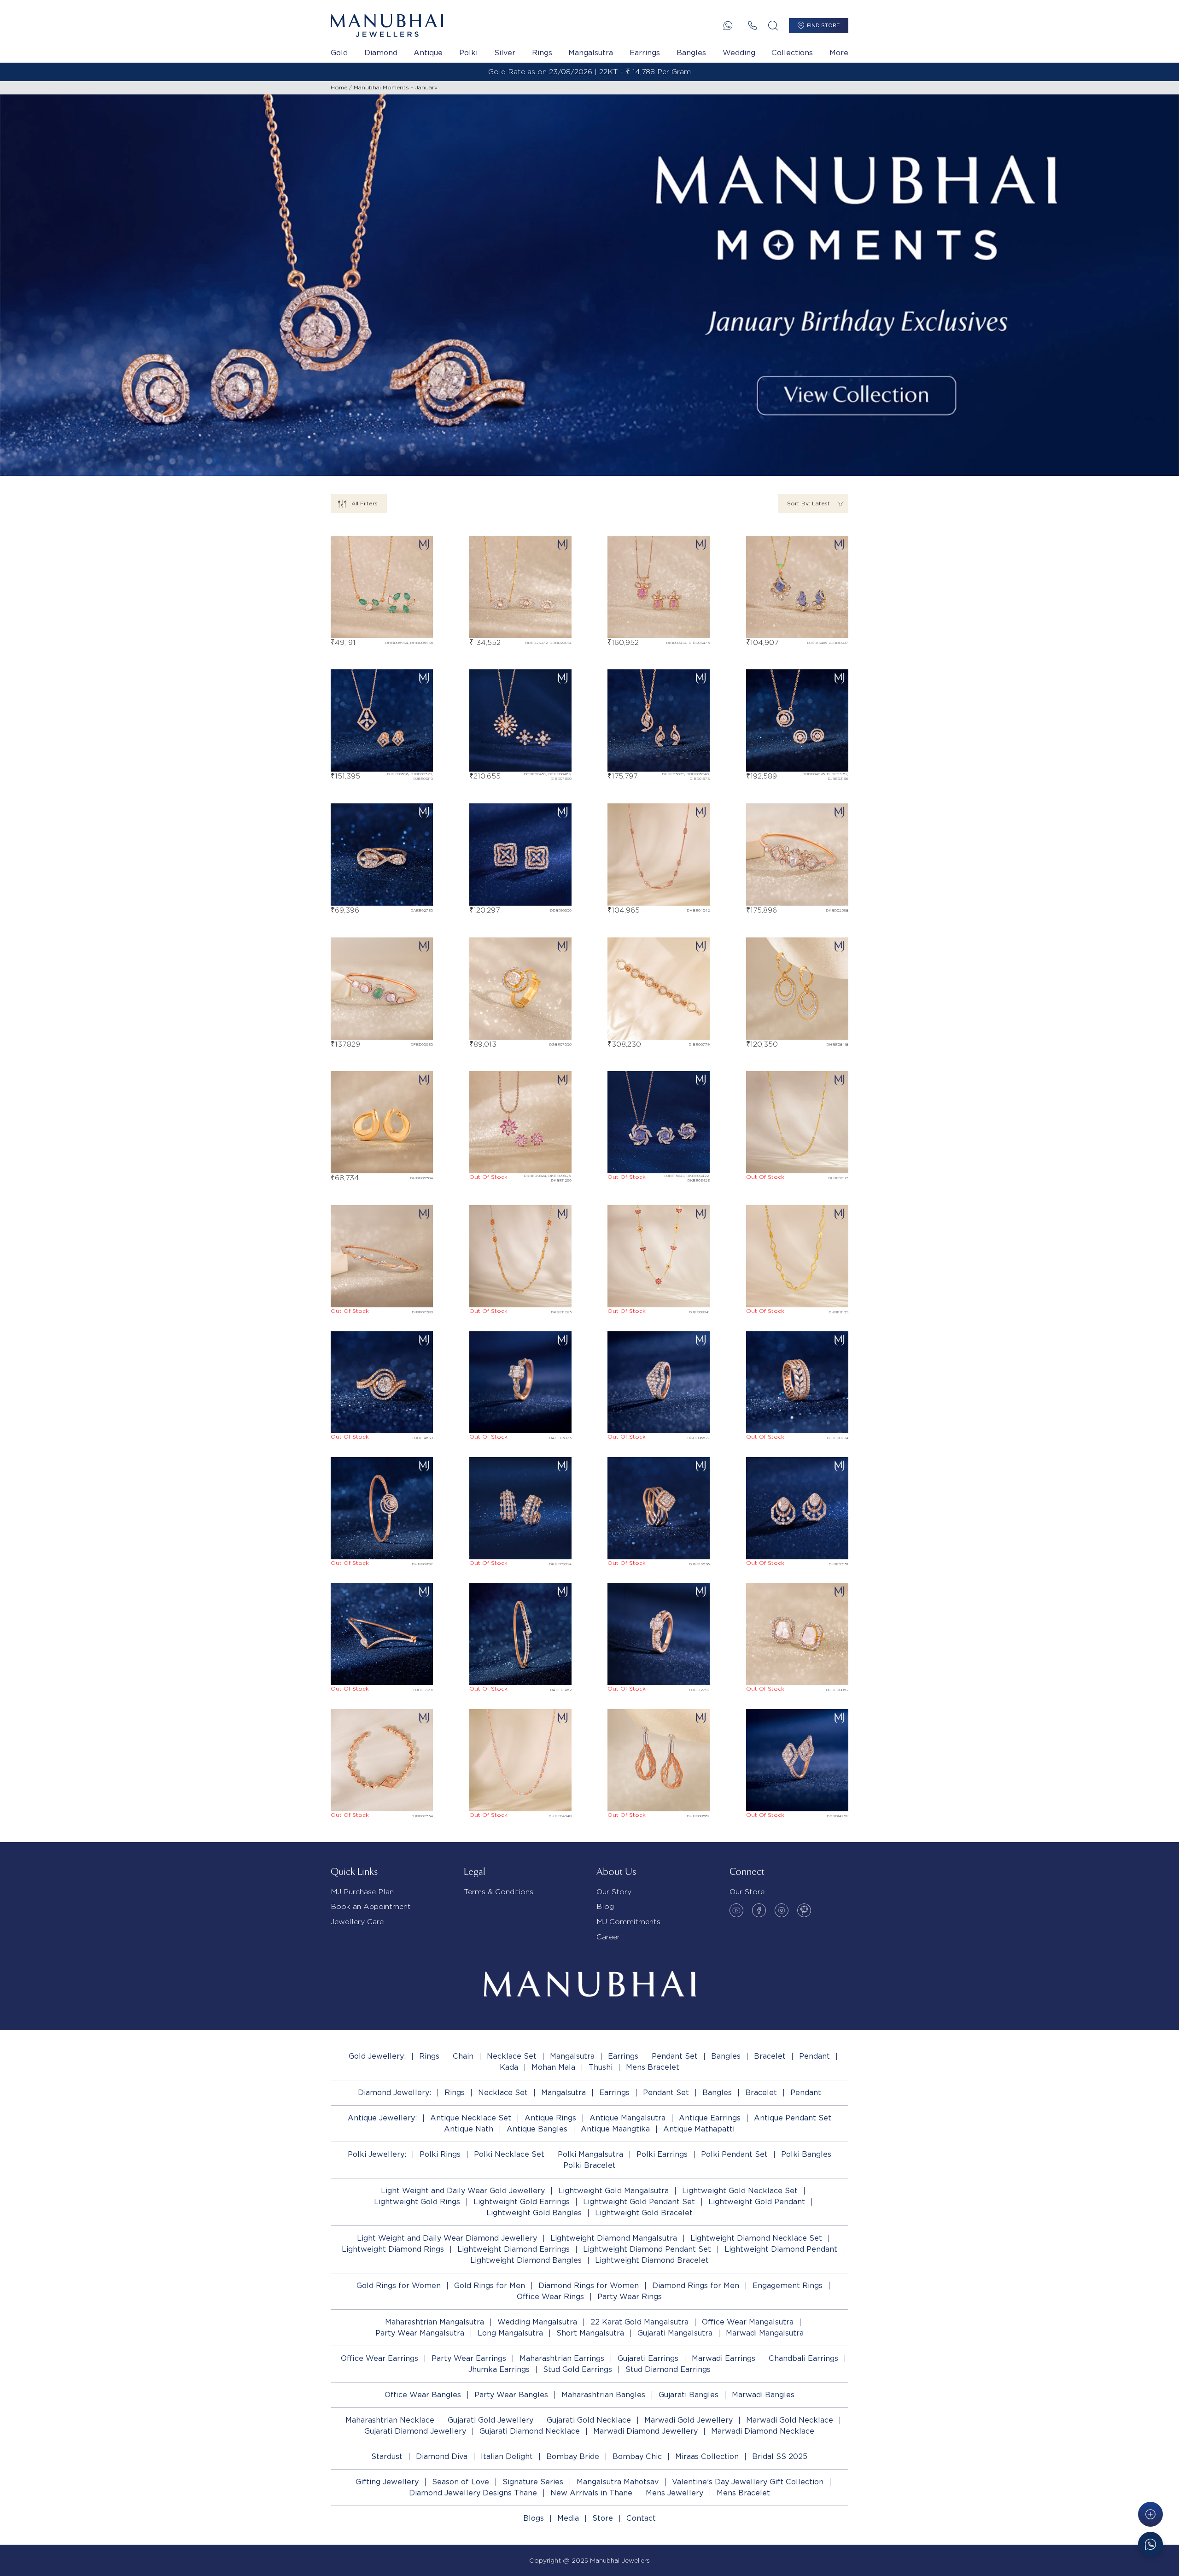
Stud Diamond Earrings (668, 2369)
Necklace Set (512, 2056)
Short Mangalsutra (590, 2333)
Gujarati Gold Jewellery (490, 2420)
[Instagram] (782, 1910)
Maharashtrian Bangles (603, 2395)
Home (339, 87)
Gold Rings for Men (490, 2286)
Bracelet (770, 2056)
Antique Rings (550, 2118)
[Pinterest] (804, 1910)
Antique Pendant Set (793, 2118)
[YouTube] (736, 1910)
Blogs (534, 2518)
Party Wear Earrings (469, 2358)
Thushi (601, 2067)
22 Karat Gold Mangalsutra (639, 2322)
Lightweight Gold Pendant (757, 2202)
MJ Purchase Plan (362, 1892)
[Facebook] (759, 1910)
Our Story (614, 1892)
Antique (428, 53)
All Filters (365, 503)
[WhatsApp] (728, 26)
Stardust (387, 2456)
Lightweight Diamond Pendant (781, 2249)
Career (608, 1937)
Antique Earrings (710, 2118)
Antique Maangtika (615, 2129)
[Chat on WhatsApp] (1150, 2544)
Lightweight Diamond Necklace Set (756, 2238)
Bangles (691, 53)
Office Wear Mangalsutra (748, 2322)
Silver (505, 53)
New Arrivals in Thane (591, 2493)
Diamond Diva (442, 2456)
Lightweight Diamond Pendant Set (647, 2249)
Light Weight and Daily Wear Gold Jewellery (463, 2191)
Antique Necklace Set (471, 2118)
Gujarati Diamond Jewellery (415, 2431)
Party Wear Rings (630, 2297)
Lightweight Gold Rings (417, 2202)
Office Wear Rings (550, 2297)
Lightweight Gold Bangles (534, 2213)
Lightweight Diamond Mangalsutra (614, 2238)
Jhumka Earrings (499, 2369)
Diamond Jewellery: (394, 2093)
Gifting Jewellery (387, 2482)
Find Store (823, 25)
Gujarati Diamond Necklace (530, 2431)
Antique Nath (469, 2129)
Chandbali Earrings (803, 2358)
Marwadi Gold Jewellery (689, 2420)
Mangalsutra (591, 53)
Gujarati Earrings (648, 2358)
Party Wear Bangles (511, 2395)
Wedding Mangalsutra (537, 2322)
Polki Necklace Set (509, 2154)
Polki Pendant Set (734, 2154)
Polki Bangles (806, 2154)
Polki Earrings (662, 2154)
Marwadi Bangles (763, 2395)
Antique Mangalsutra (627, 2118)
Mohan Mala (553, 2067)
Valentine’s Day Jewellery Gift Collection (748, 2482)
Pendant (814, 2056)
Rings (542, 53)
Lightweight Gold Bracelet (644, 2213)
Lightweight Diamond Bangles (526, 2260)
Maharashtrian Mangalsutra (435, 2322)
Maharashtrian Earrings (562, 2358)
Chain (463, 2056)
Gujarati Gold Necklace (589, 2420)
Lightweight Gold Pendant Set (639, 2202)
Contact (641, 2518)
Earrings (645, 53)
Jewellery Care (357, 1922)
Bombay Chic (637, 2456)
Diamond (381, 53)
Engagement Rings (788, 2286)
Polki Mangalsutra (590, 2154)
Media (568, 2518)
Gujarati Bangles (689, 2395)
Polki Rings (440, 2154)
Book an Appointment (371, 1906)
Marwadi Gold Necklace (790, 2420)
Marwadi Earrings (724, 2358)
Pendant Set (675, 2056)
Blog (605, 1906)
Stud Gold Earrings (578, 2369)
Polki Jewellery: (377, 2154)
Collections (792, 53)
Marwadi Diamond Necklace (763, 2431)
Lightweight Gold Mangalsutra (613, 2191)
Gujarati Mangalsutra (675, 2333)
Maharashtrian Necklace (390, 2420)
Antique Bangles (537, 2129)
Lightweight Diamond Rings (393, 2249)
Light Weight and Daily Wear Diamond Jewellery (447, 2238)
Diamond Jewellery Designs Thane (473, 2493)
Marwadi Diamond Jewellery (645, 2431)
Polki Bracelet (589, 2165)
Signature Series (533, 2482)
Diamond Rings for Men (696, 2286)
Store (603, 2518)
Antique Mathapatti (699, 2129)
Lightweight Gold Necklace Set (740, 2191)
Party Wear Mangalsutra (420, 2333)
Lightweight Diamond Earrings (514, 2249)
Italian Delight (507, 2456)
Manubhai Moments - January (396, 87)
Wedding (739, 53)
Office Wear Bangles (423, 2395)
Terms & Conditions (499, 1892)
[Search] (773, 26)
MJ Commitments (628, 1922)
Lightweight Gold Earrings (522, 2202)
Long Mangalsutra (510, 2333)
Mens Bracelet (653, 2067)
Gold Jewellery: (377, 2056)
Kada (509, 2067)
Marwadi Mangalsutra (765, 2333)
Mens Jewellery (674, 2493)
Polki (468, 53)
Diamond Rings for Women (589, 2286)
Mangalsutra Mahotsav (618, 2482)
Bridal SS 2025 (780, 2456)
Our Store (747, 1892)
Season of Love (461, 2482)
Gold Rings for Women (399, 2286)
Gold (339, 53)
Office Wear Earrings (379, 2358)
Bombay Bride (573, 2456)
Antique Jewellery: (382, 2118)
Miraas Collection (707, 2456)
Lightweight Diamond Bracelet (652, 2260)
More (839, 53)
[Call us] (752, 26)
